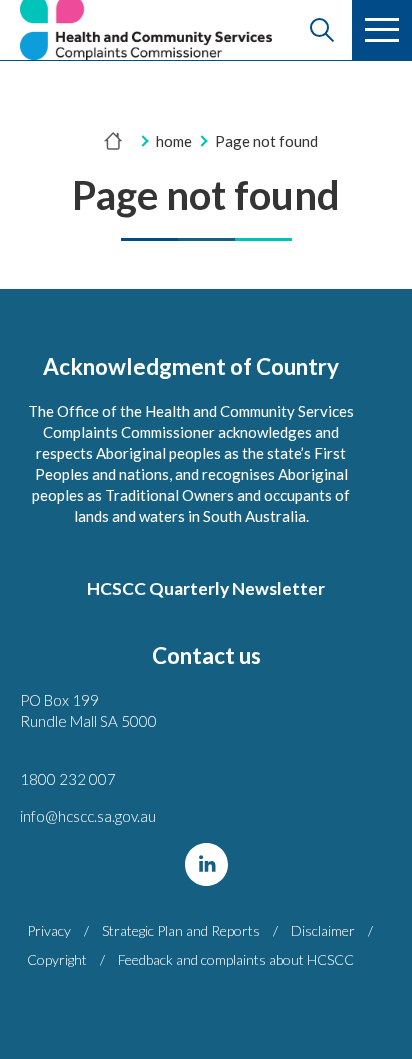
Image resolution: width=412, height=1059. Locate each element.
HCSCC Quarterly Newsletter (206, 588)
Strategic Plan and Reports (181, 930)
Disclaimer (323, 930)
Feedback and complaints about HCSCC (236, 959)
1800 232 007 (68, 779)
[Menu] (382, 30)
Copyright (57, 959)
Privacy (49, 930)
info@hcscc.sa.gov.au (88, 816)
